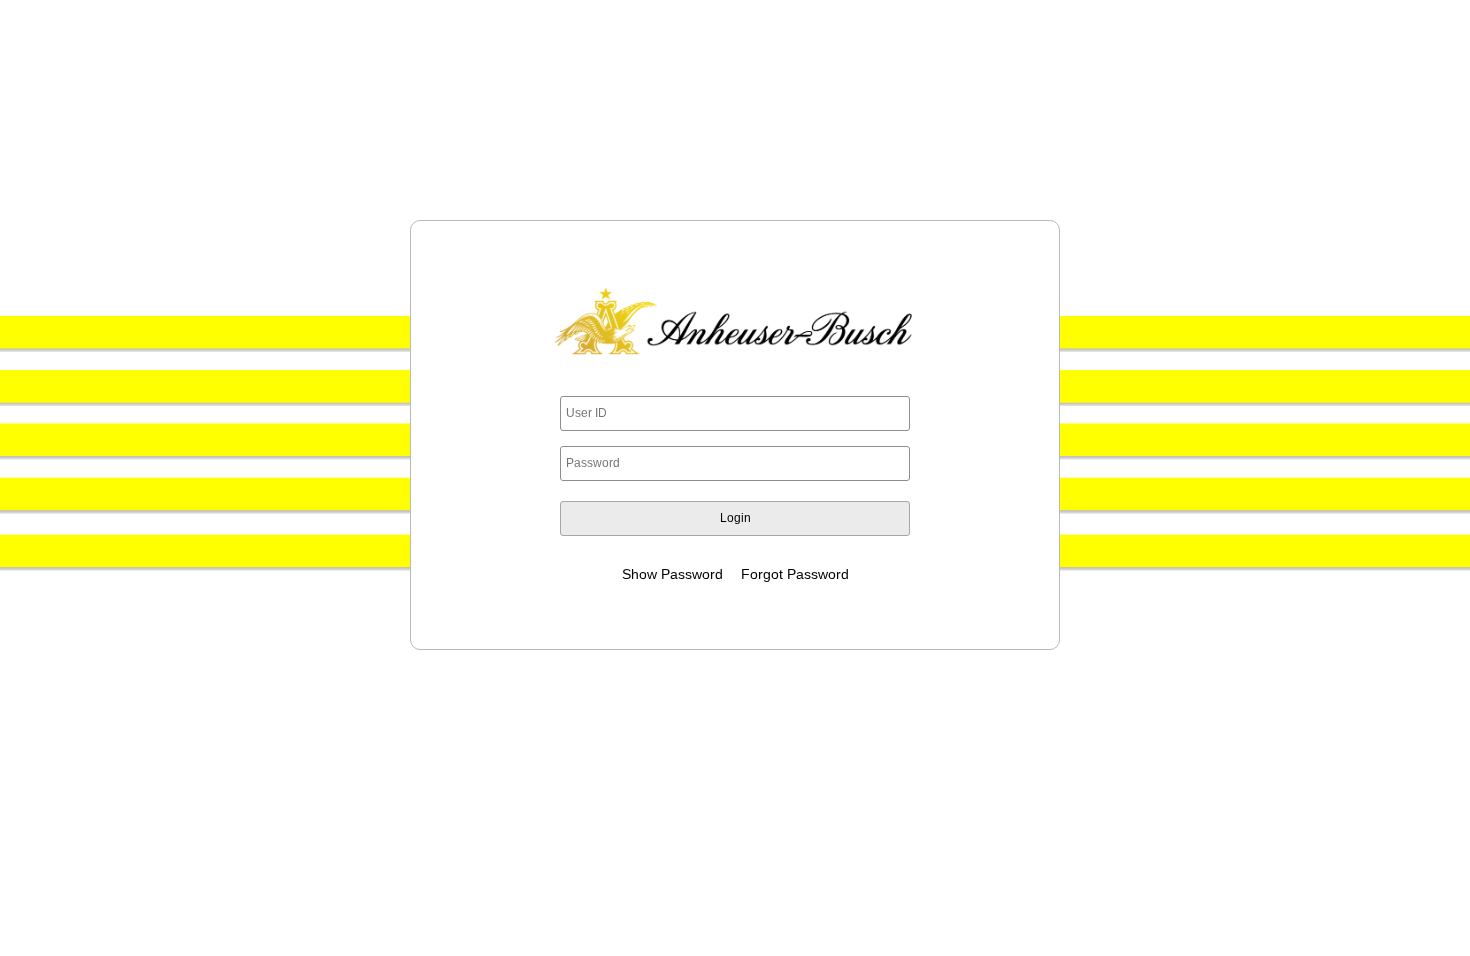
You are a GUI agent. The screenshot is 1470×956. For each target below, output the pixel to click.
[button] (735, 518)
